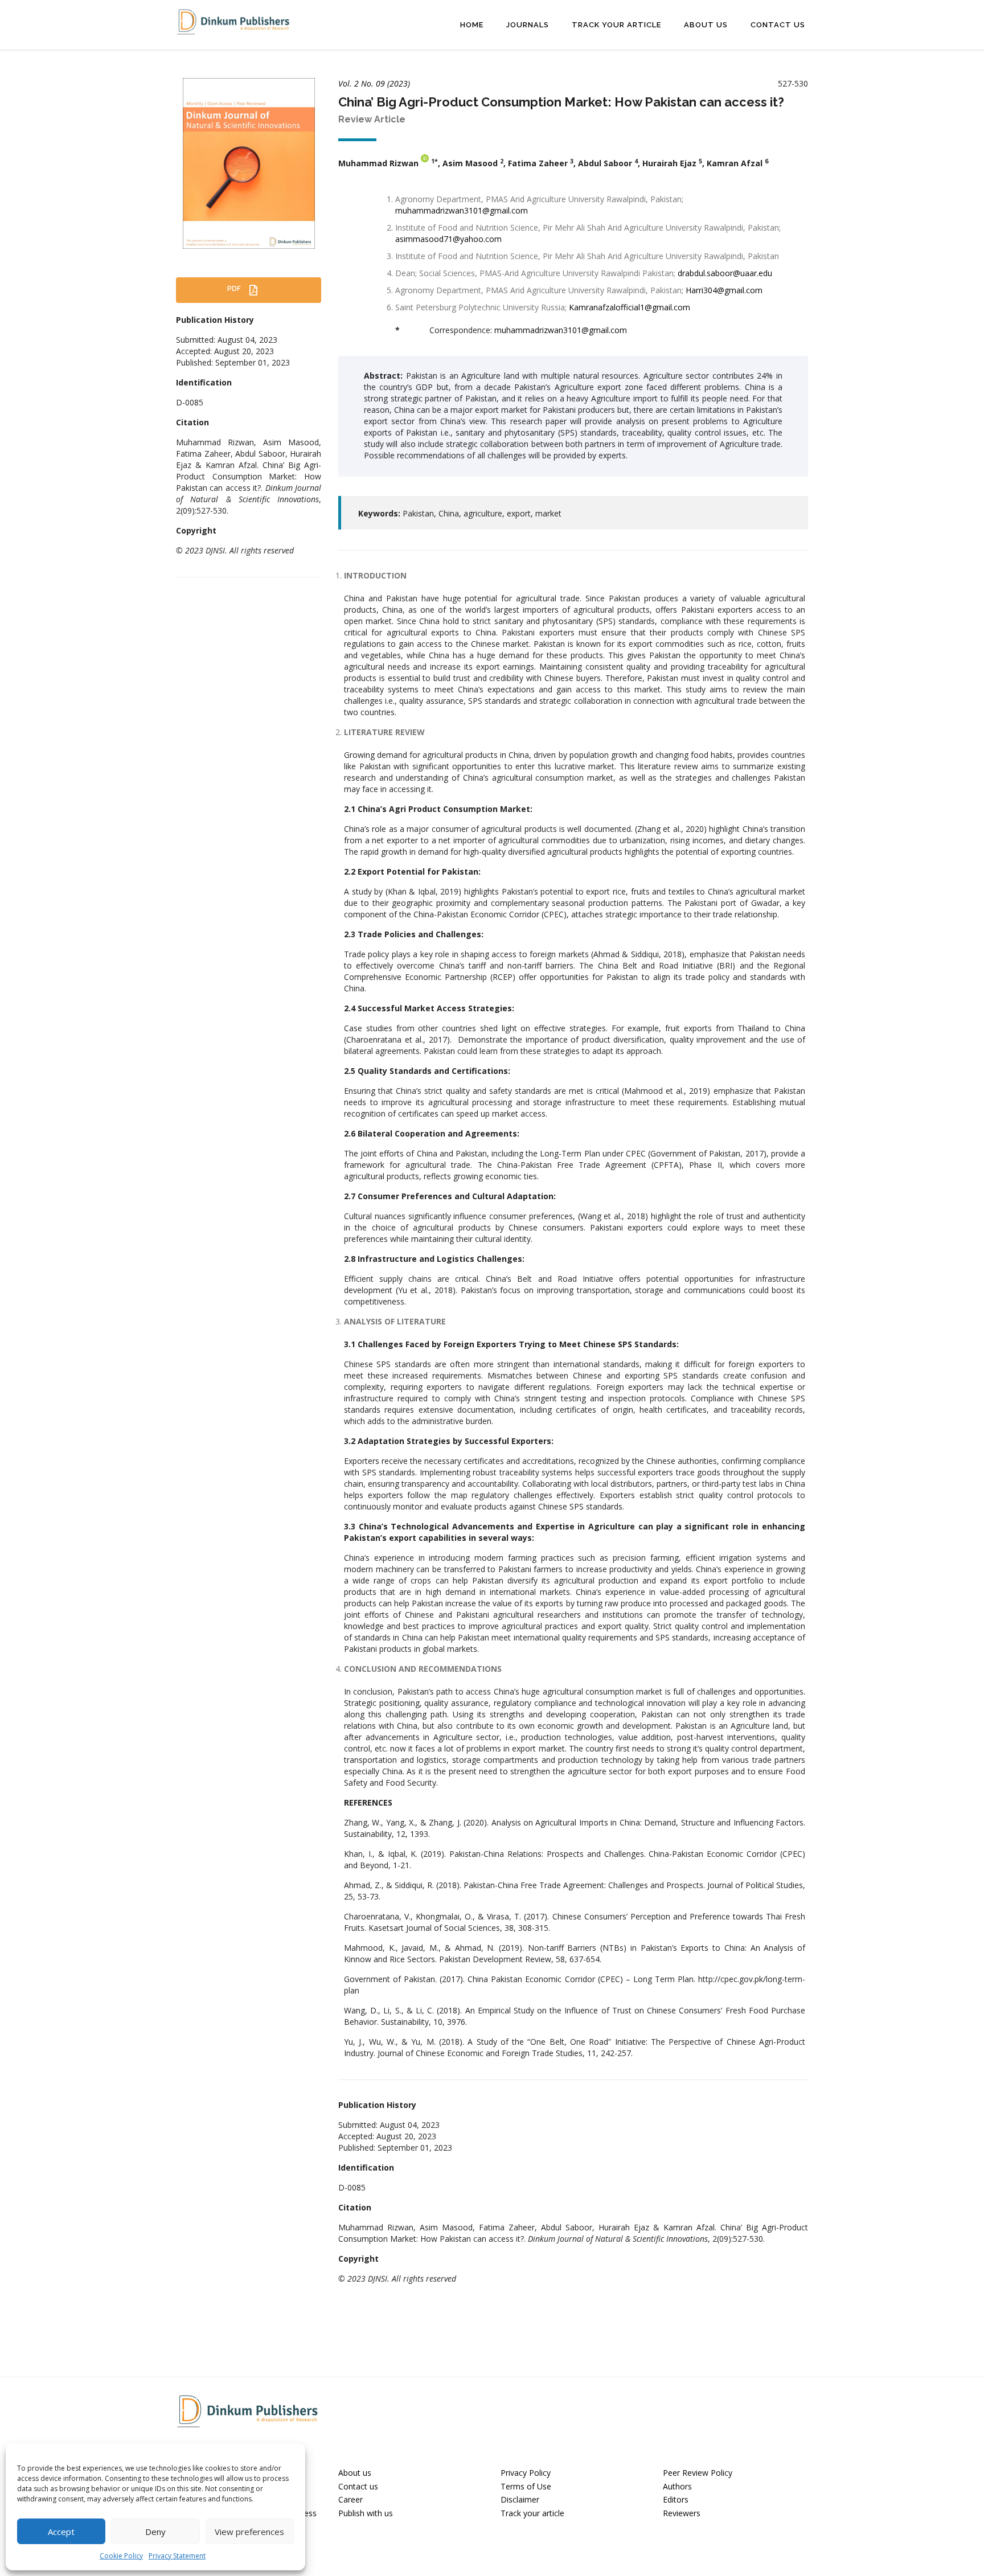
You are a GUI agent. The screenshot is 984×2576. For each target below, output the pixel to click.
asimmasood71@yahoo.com (448, 239)
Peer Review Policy (698, 2473)
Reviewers (682, 2513)
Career (350, 2499)
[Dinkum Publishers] (233, 21)
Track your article (532, 2513)
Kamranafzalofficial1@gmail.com (630, 307)
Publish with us (366, 2513)
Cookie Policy (121, 2556)
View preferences (249, 2532)
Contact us (358, 2486)
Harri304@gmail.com (724, 290)
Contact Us (778, 25)
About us (355, 2473)
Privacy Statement (177, 2556)
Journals (528, 25)
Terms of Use (526, 2486)
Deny (155, 2532)
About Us (706, 25)
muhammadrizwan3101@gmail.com (462, 210)
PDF (235, 289)
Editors (676, 2499)
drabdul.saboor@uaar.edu (725, 273)
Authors (677, 2486)
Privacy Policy (526, 2473)
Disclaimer (520, 2499)
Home (472, 25)
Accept (61, 2532)
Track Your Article (616, 25)
